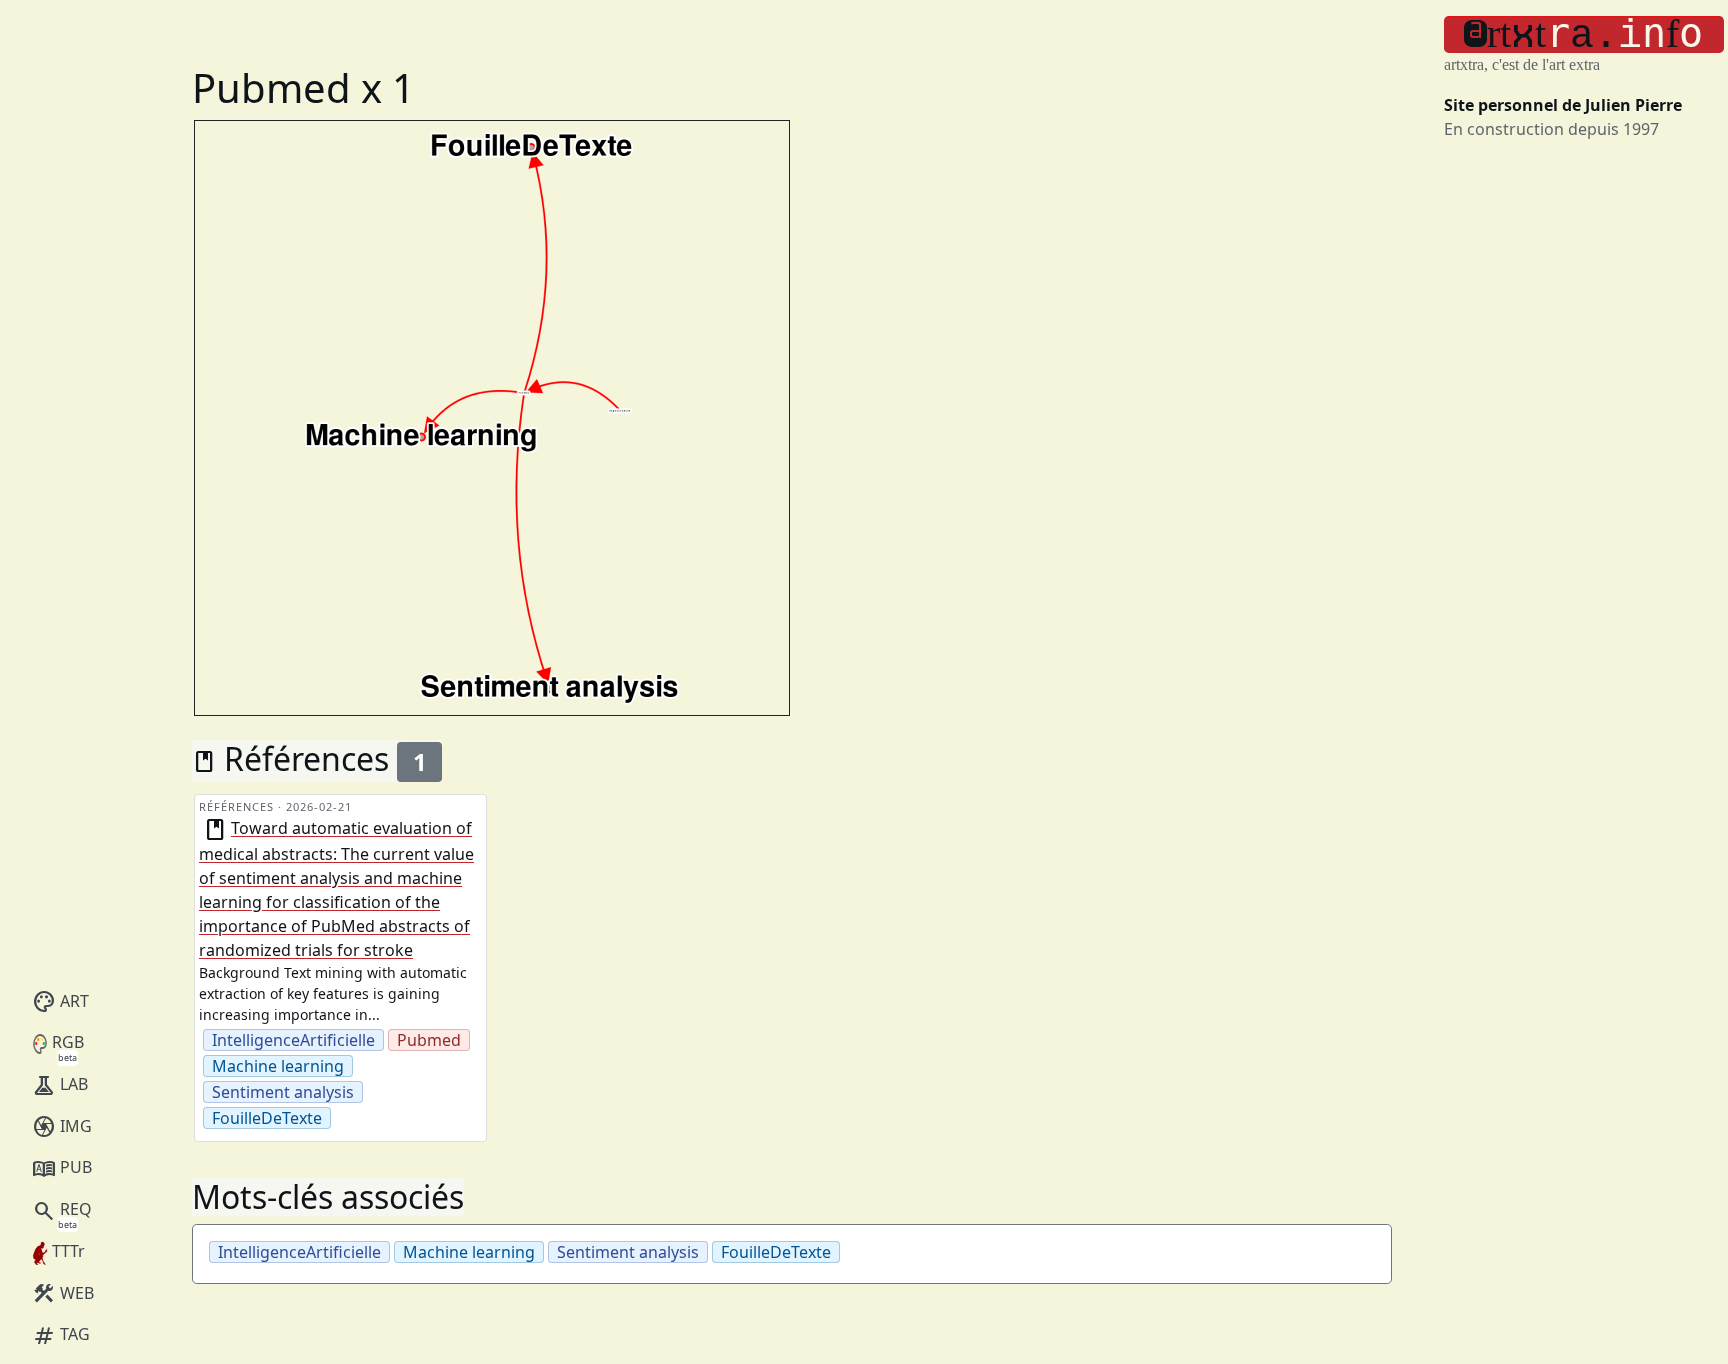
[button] (1584, 34)
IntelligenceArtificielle (293, 1040)
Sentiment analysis (283, 1092)
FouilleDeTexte (267, 1118)
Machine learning (278, 1066)
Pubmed (429, 1040)
